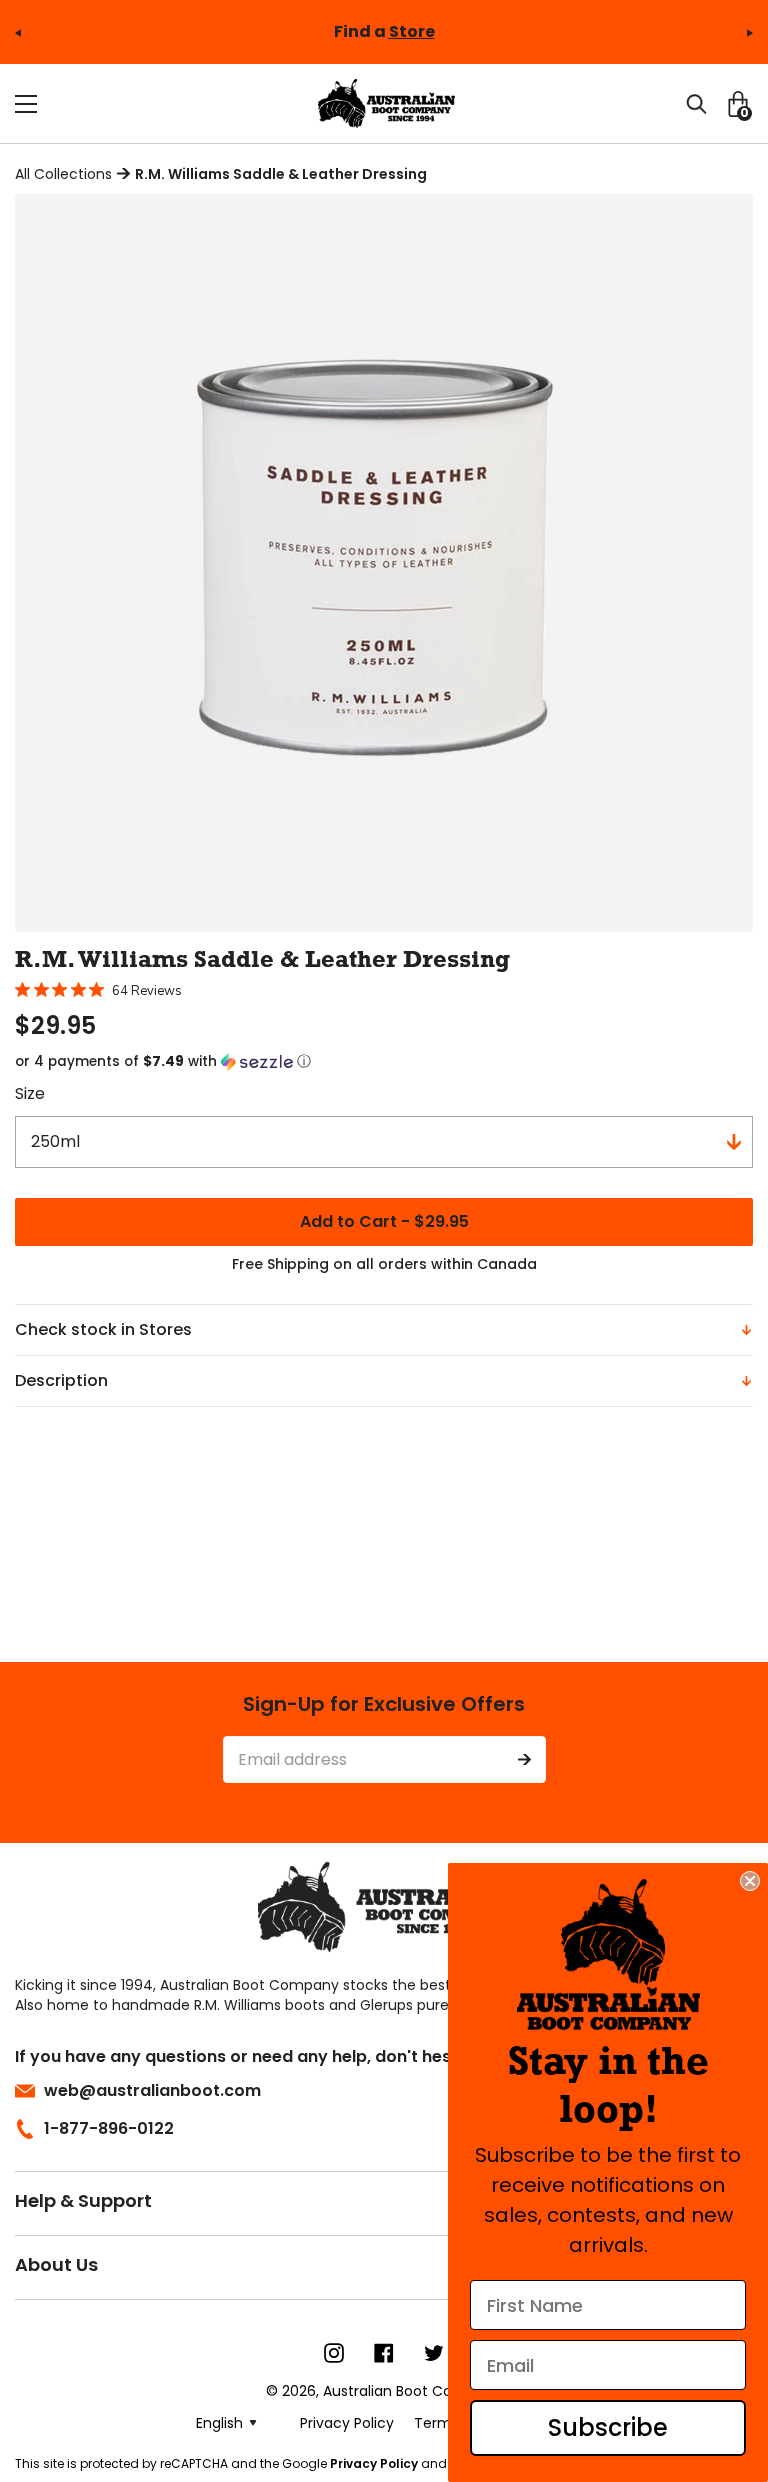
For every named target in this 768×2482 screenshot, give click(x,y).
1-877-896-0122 (109, 2128)
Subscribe (608, 2427)
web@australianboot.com (152, 2090)
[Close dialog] (750, 1881)
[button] (384, 1062)
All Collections (63, 174)
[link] (608, 1954)
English (219, 2423)
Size (30, 1093)
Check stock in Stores (103, 1329)
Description (61, 1380)
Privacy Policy (374, 2463)
